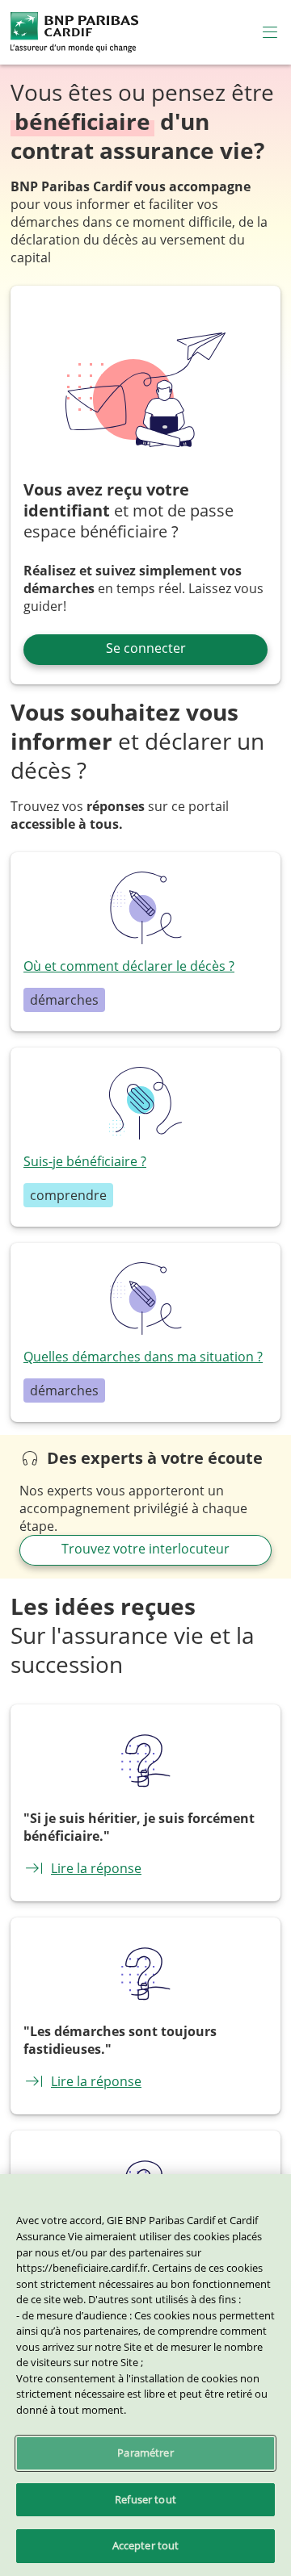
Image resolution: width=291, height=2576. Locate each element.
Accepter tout (146, 2545)
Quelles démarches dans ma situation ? (143, 1357)
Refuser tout (145, 2499)
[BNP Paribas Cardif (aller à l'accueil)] (74, 31)
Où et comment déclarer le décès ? (129, 966)
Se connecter (146, 648)
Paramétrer (145, 2453)
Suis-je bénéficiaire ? (85, 1161)
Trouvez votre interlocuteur (145, 1549)
